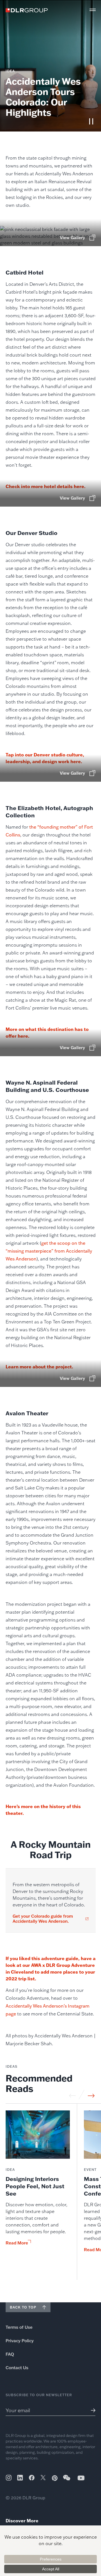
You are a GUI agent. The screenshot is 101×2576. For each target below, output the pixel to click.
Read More (17, 2243)
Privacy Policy (20, 2341)
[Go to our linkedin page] (20, 2478)
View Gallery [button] (72, 238)
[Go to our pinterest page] (55, 2478)
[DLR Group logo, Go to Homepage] (27, 10)
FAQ (10, 2354)
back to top (23, 2307)
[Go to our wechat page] (67, 2480)
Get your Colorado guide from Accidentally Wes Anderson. (43, 1919)
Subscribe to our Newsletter (39, 2395)
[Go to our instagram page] (9, 2478)
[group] (38, 2195)
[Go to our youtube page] (81, 2478)
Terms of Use (19, 2327)
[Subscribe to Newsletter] (91, 2410)
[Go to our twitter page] (43, 2478)
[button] (93, 10)
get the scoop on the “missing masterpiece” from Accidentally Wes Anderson (49, 1251)
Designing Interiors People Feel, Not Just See (35, 2186)
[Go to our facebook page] (32, 2478)
